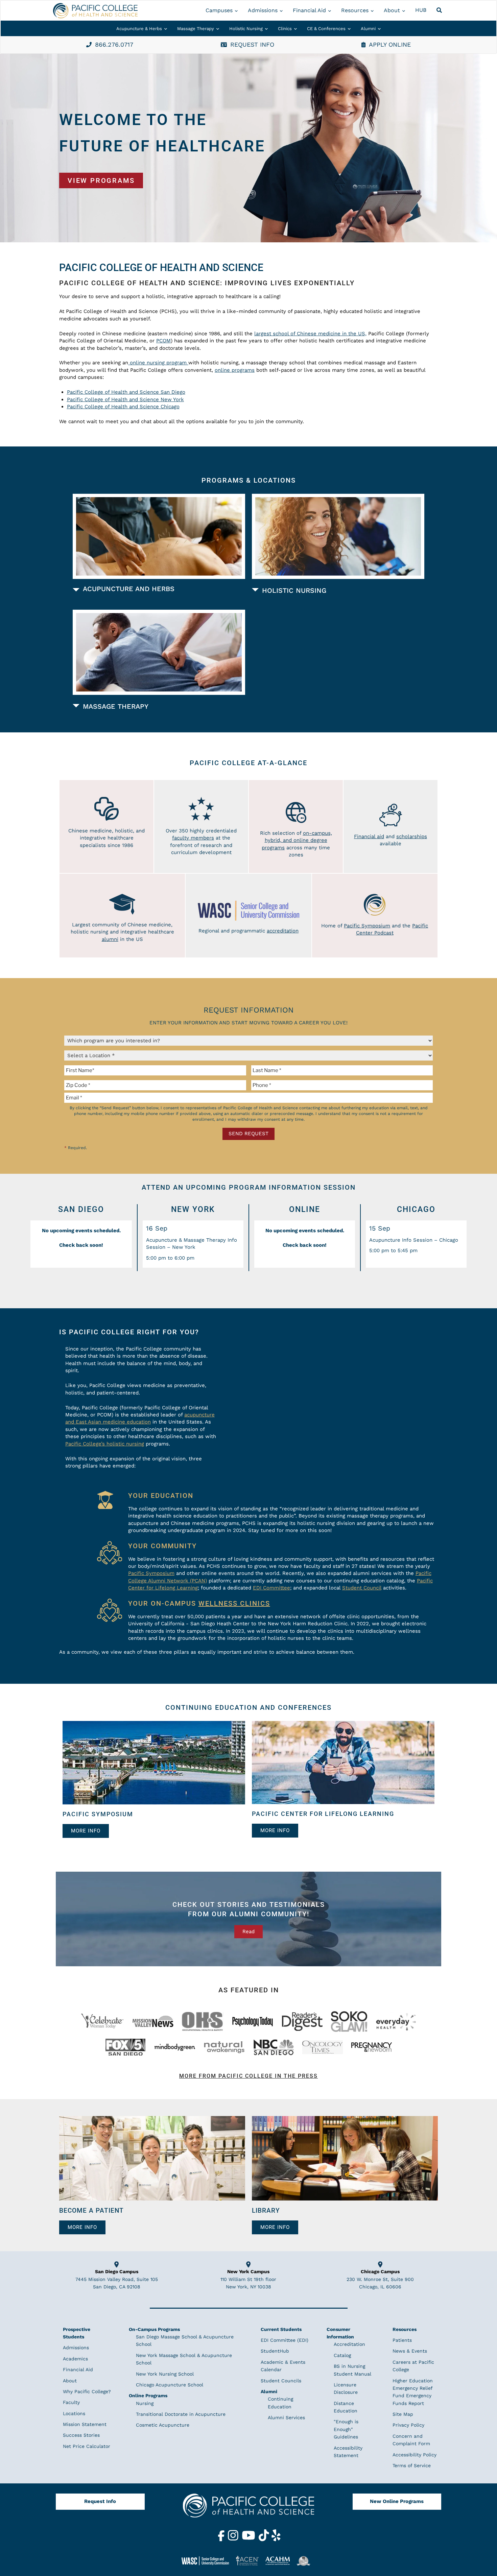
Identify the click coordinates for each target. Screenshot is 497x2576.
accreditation (283, 931)
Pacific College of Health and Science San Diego (126, 392)
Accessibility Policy (415, 2455)
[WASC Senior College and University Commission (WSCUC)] (208, 2560)
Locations (74, 2413)
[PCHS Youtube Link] (249, 2539)
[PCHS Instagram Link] (234, 2539)
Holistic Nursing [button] (294, 590)
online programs (235, 370)
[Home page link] (95, 11)
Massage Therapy (196, 29)
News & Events (410, 2351)
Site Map (403, 2414)
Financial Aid (309, 10)
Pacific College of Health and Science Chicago (123, 407)
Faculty (71, 2402)
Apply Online (390, 44)
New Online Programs (397, 2501)
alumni (110, 939)
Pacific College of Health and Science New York (125, 399)
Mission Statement (85, 2424)
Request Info (100, 2501)
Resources (355, 10)
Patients (402, 2340)
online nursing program (157, 363)
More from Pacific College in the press (249, 2076)
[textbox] (156, 1070)
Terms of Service (412, 2465)
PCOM (163, 341)
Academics (75, 2359)
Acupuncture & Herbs (139, 29)
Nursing (145, 2403)
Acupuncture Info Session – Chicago (414, 1240)
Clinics (285, 29)
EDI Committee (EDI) (285, 2340)
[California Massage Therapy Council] (306, 2561)
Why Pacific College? (87, 2391)
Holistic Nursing (246, 29)
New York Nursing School (165, 2374)
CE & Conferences (326, 29)
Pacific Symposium (367, 926)
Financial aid (369, 836)
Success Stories (81, 2435)
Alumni (368, 29)
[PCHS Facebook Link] (222, 2539)
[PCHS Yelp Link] (276, 2539)
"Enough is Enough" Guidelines (346, 2429)
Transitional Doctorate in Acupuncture (181, 2414)
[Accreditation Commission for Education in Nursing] (250, 2561)
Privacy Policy (408, 2425)
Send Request (249, 1134)
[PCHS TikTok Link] (265, 2539)
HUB (421, 10)
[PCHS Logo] (249, 2509)
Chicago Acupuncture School (170, 2385)
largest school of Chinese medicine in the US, (310, 334)
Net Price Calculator (87, 2446)
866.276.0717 (114, 44)
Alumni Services (286, 2417)
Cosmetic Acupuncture (163, 2425)
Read (249, 1931)
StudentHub (275, 2351)
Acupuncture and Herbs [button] (129, 589)
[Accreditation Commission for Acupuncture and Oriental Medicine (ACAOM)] (280, 2560)
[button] (440, 10)
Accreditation (349, 2344)
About (392, 10)
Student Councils (281, 2381)
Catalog (342, 2355)
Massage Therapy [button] (116, 706)
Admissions (263, 10)
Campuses (219, 10)
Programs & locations (249, 480)
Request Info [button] (252, 44)
